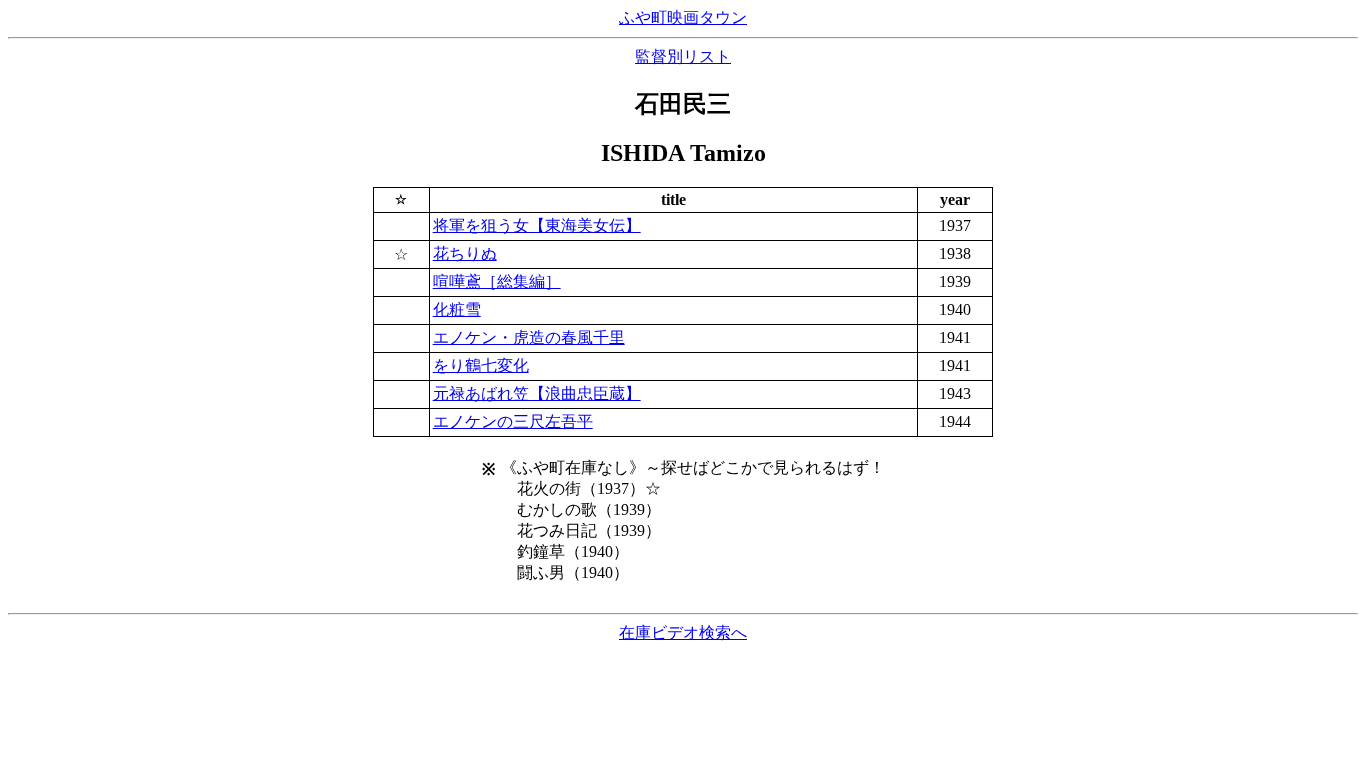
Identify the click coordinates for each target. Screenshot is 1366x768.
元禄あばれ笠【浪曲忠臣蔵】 (537, 393)
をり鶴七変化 (481, 365)
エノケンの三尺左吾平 (513, 421)
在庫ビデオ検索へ (683, 632)
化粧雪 (457, 309)
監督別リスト (683, 56)
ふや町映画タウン (683, 17)
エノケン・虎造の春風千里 (529, 337)
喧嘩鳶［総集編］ (497, 281)
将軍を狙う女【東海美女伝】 (537, 225)
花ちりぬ (465, 253)
